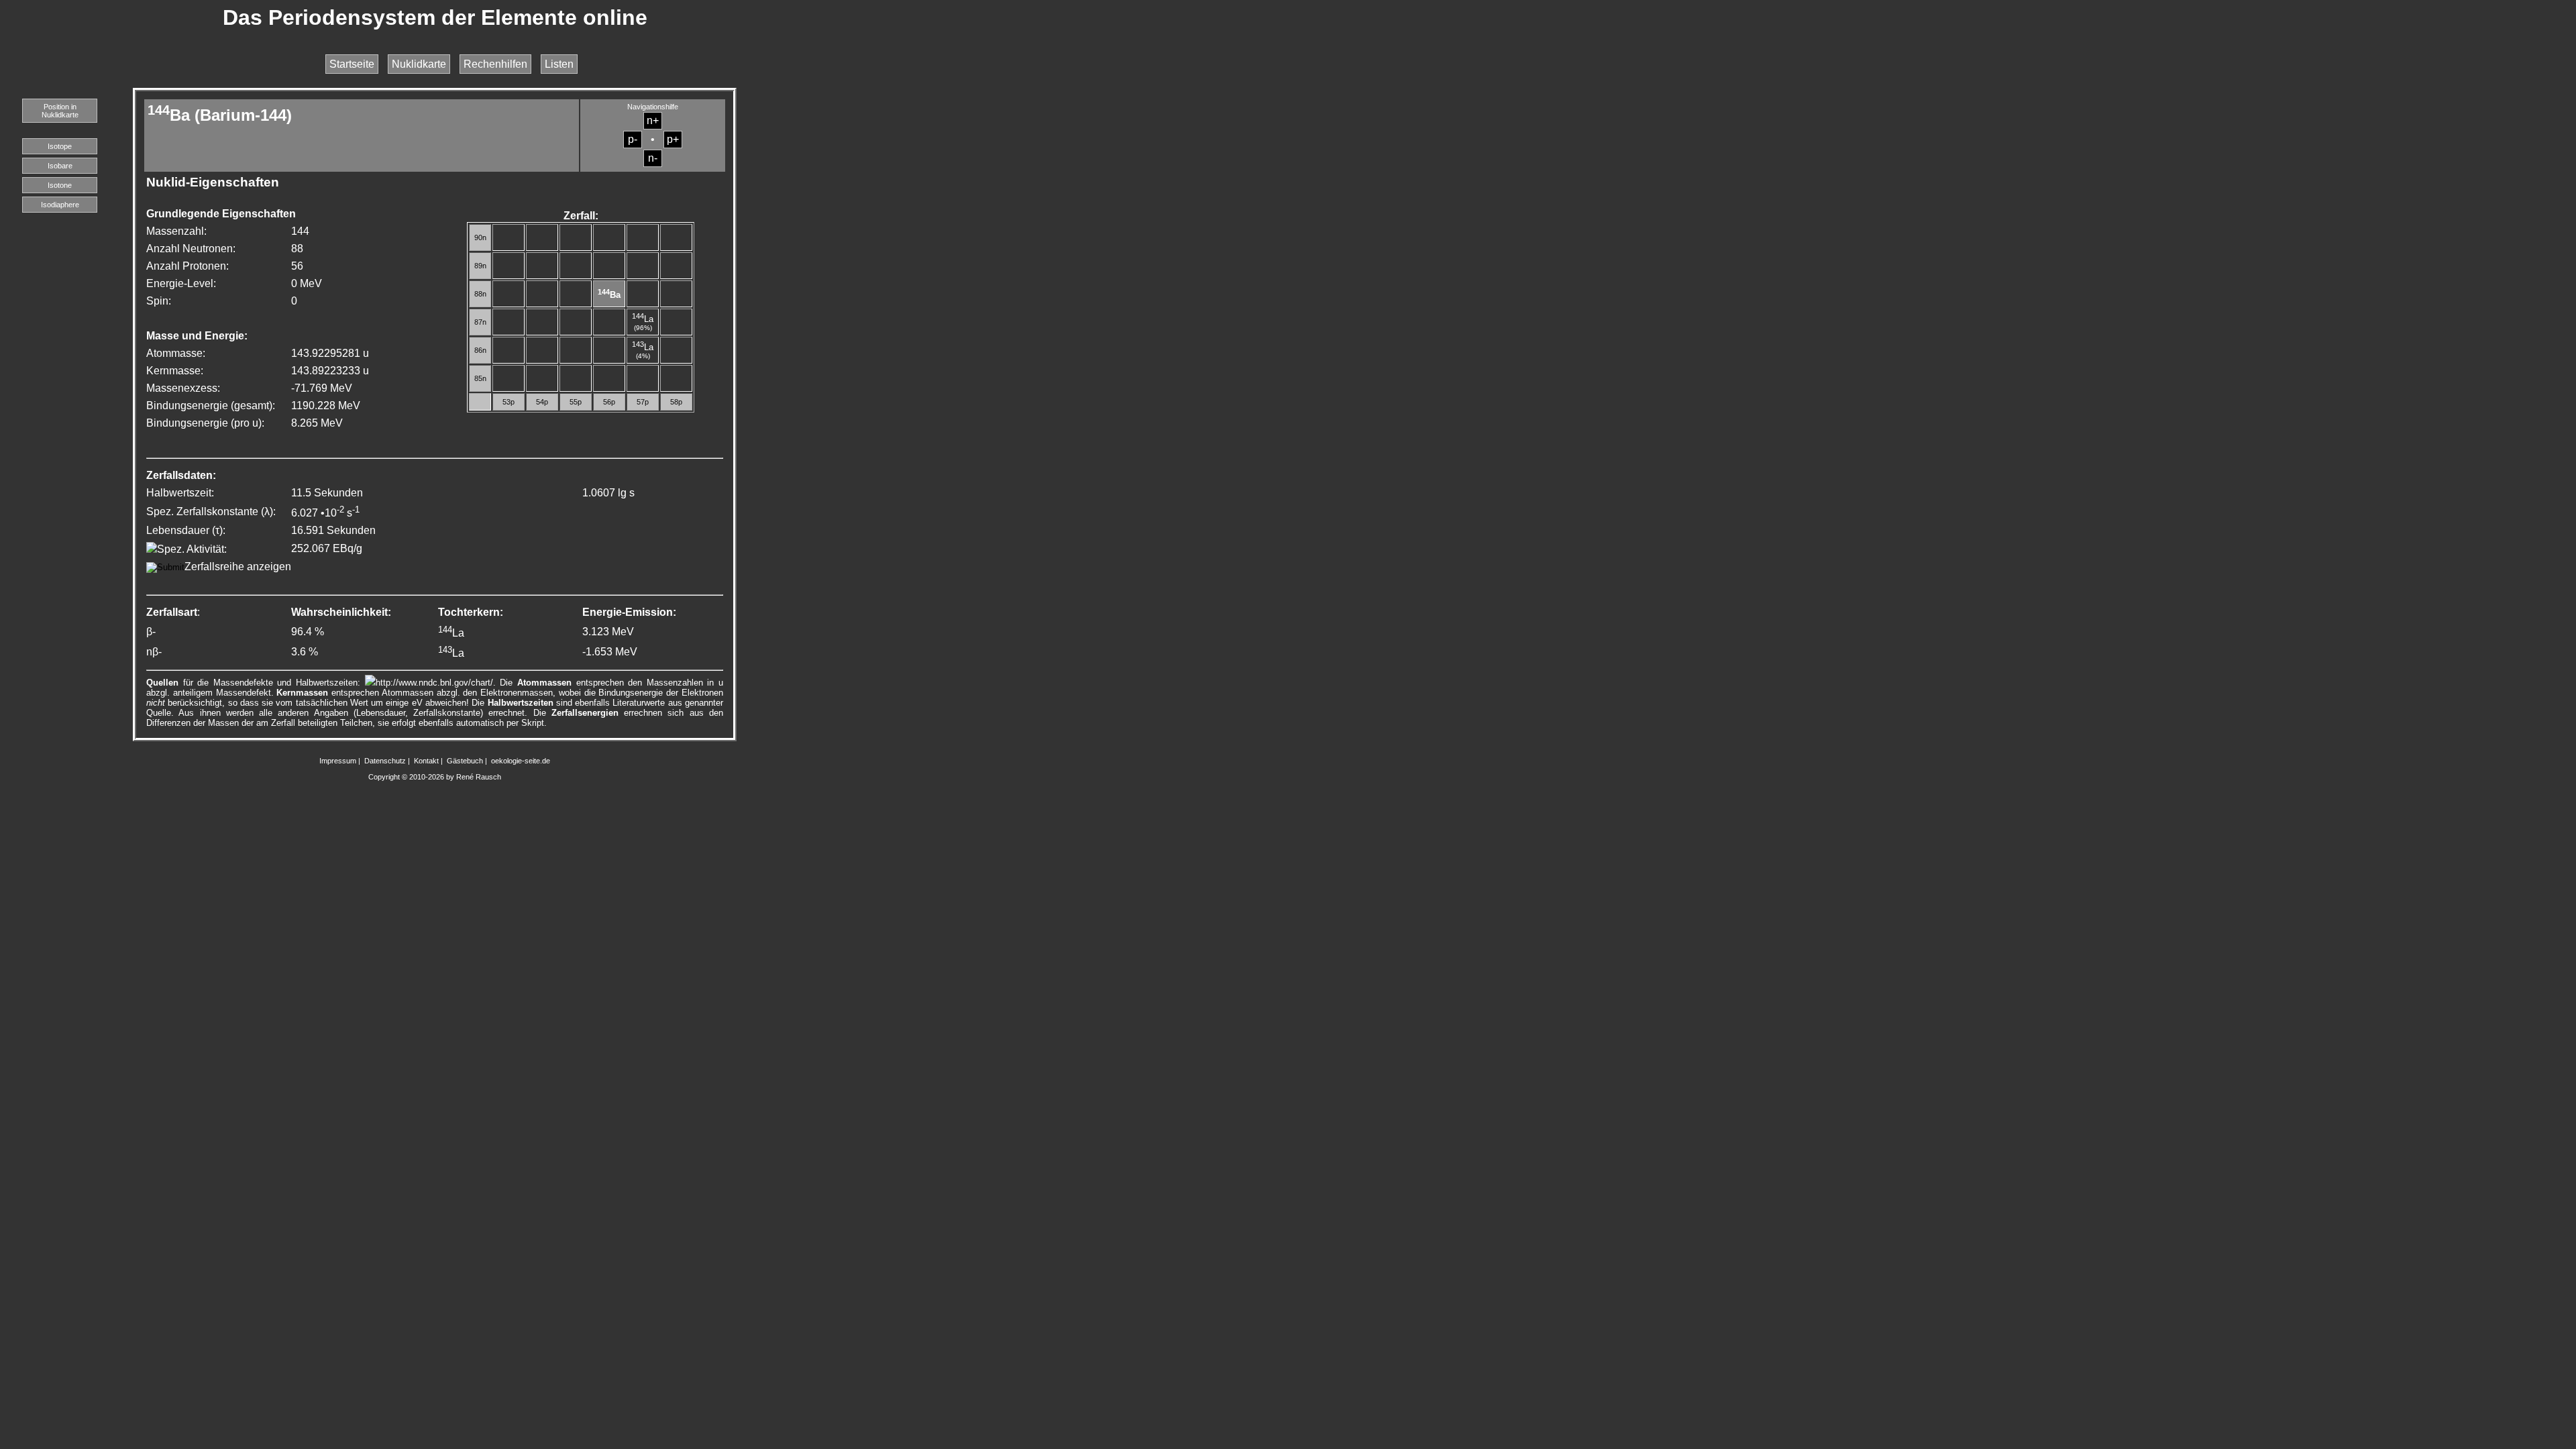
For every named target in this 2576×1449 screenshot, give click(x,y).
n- (653, 158)
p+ (673, 139)
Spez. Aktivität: (192, 549)
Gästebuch (465, 761)
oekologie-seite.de (521, 761)
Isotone (60, 185)
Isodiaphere (60, 205)
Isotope (60, 146)
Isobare (60, 166)
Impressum (338, 761)
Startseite (352, 64)
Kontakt (426, 761)
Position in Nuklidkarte (60, 111)
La (643, 319)
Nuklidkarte (419, 64)
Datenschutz (385, 761)
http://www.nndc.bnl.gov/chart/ (434, 683)
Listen (559, 64)
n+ (653, 120)
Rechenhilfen (495, 64)
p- (633, 139)
